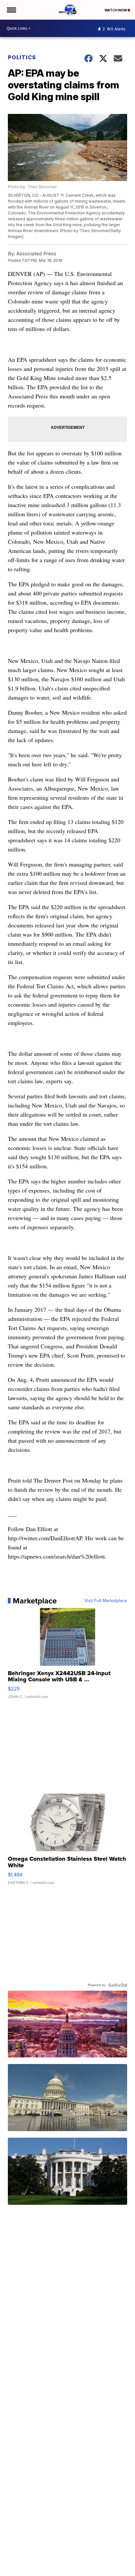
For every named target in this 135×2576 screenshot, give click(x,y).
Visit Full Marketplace (106, 1601)
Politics (22, 57)
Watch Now (116, 10)
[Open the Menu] (11, 10)
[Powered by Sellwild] (118, 1985)
